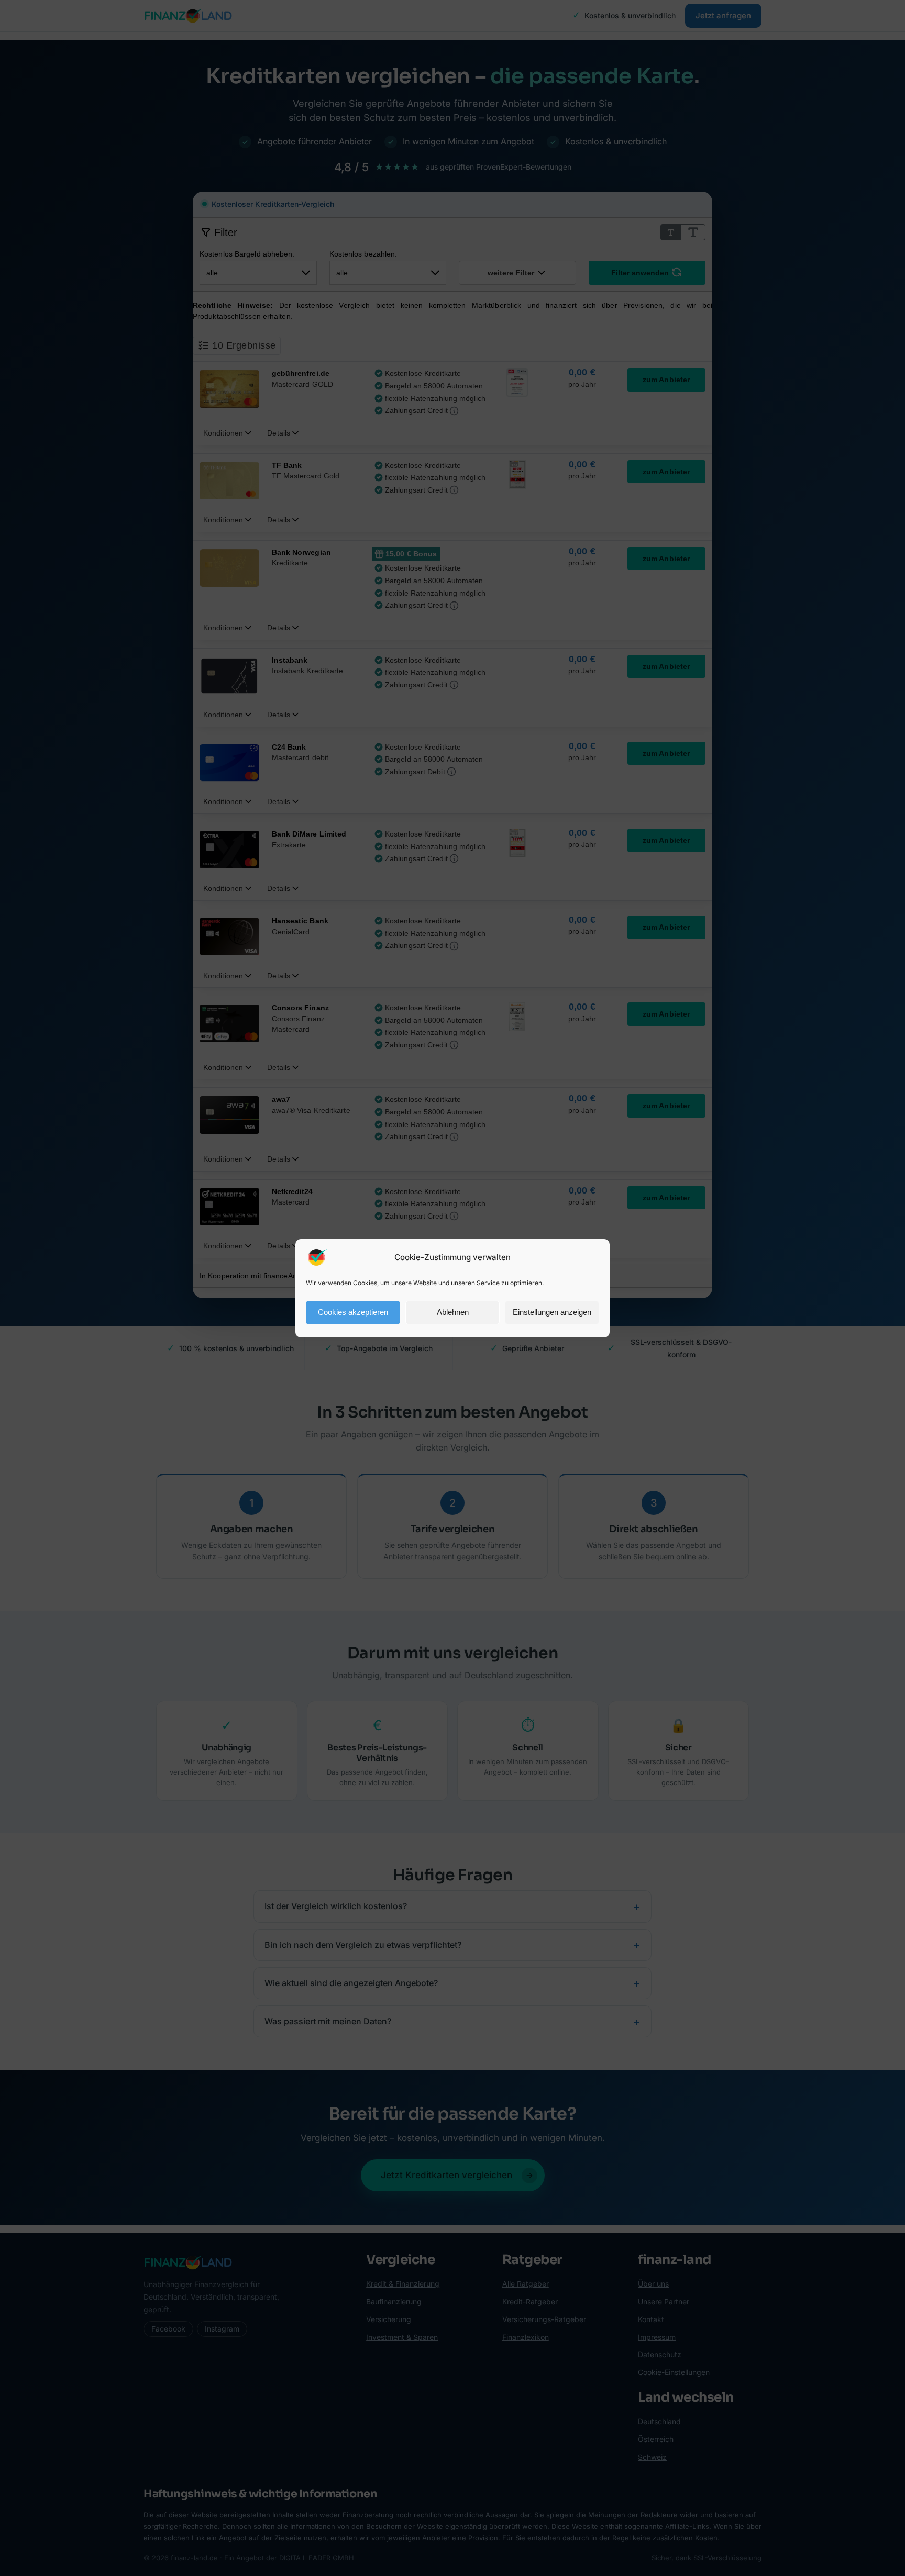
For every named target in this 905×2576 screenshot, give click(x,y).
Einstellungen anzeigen (552, 1312)
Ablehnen (453, 1312)
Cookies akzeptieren (353, 1312)
